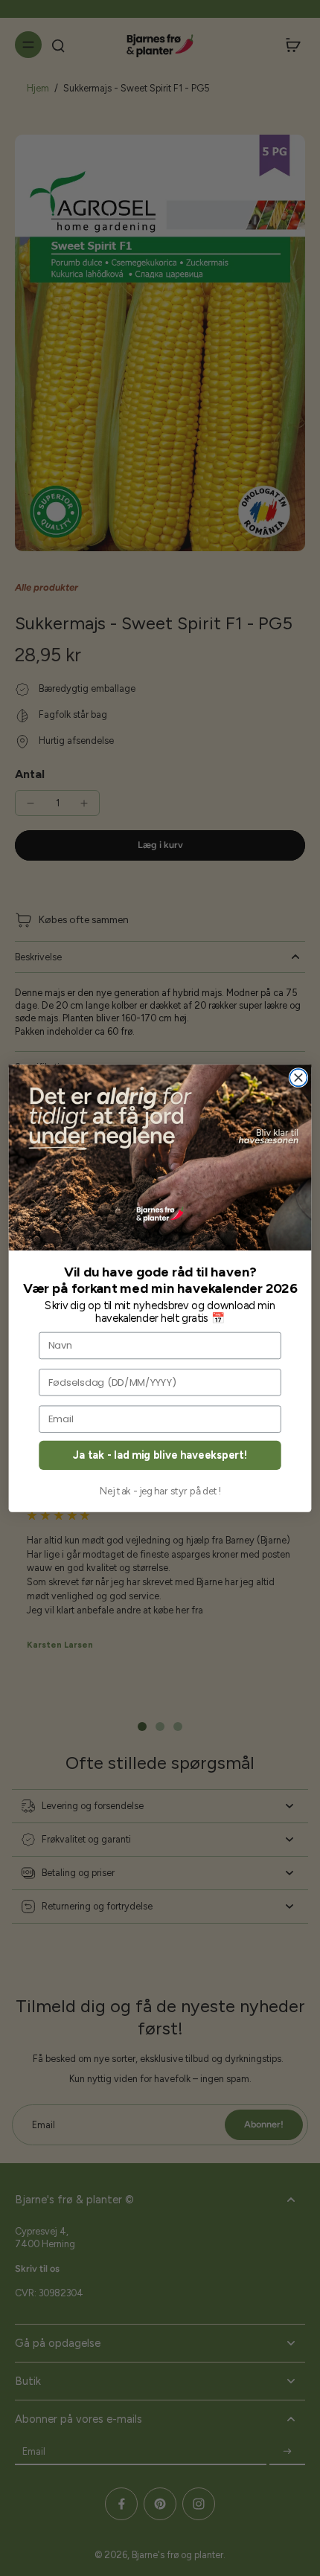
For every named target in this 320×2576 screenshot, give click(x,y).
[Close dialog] (298, 1077)
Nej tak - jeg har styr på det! (160, 1491)
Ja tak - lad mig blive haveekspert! (160, 1455)
